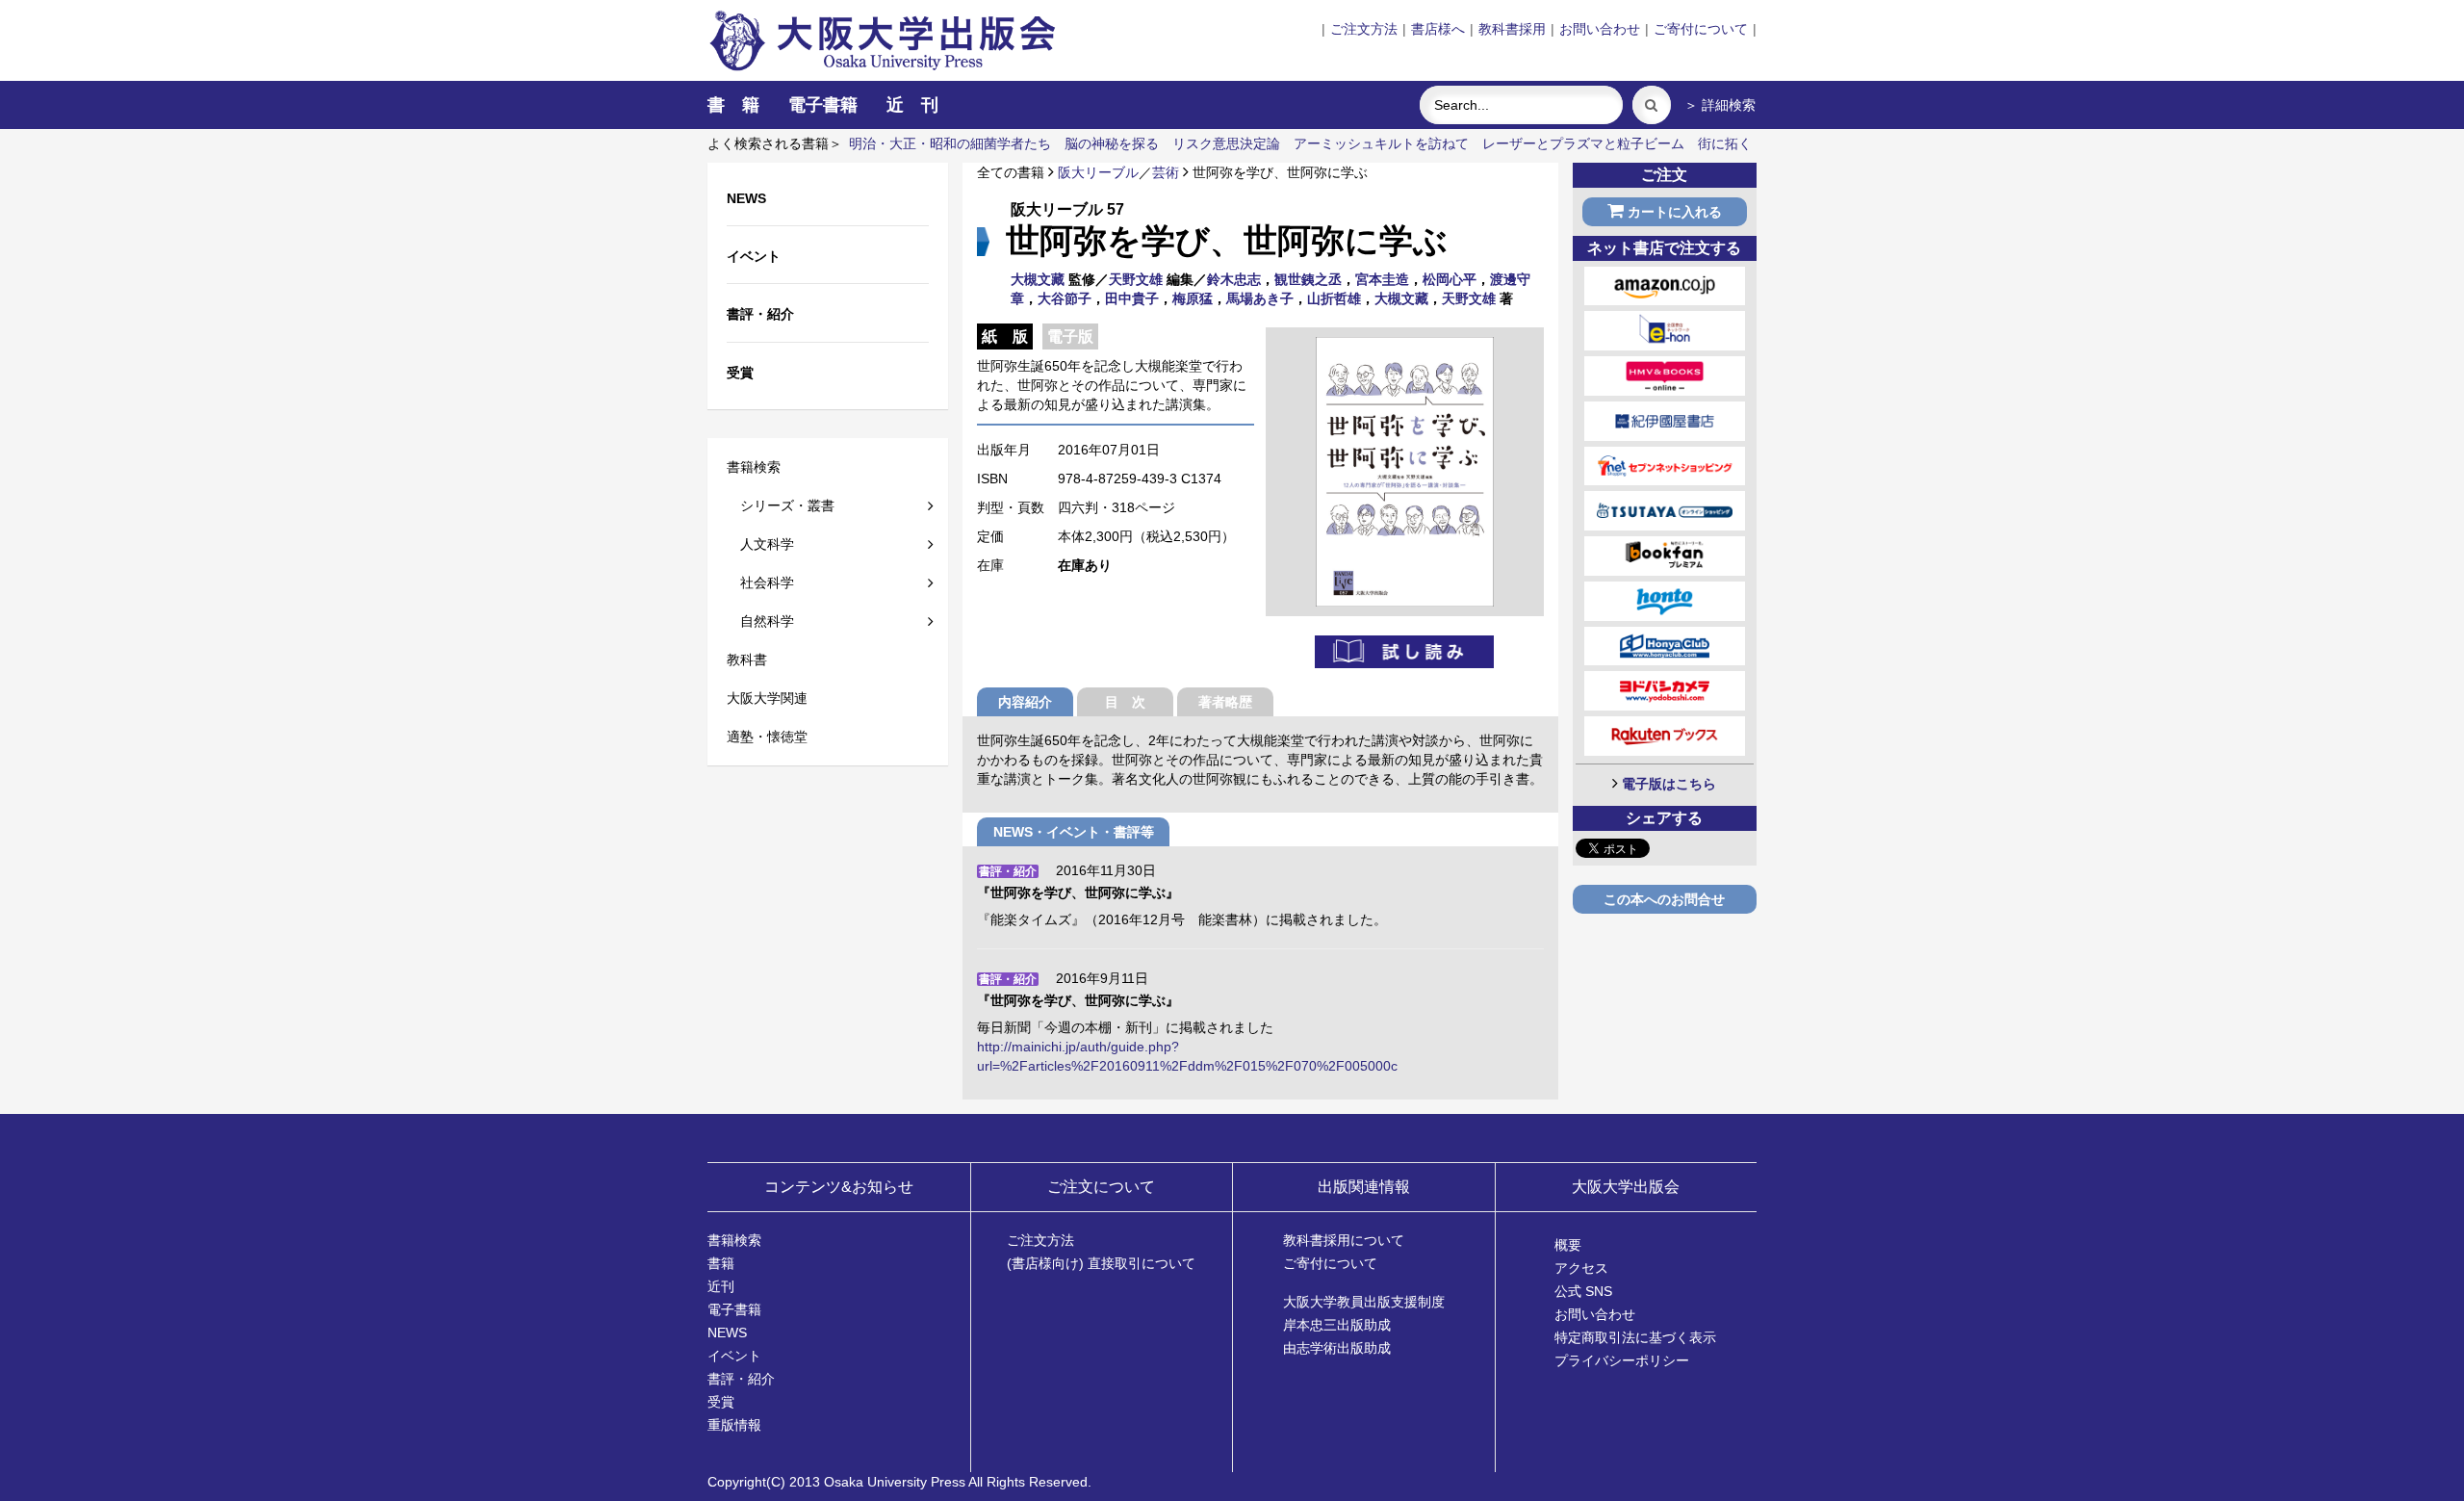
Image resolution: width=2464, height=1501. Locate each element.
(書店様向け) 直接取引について (1101, 1263)
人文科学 (760, 544)
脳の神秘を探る (1112, 143)
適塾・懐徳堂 (767, 737)
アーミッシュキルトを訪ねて (1381, 143)
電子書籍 (823, 105)
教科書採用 (1512, 29)
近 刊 (912, 105)
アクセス (1581, 1268)
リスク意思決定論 (1226, 143)
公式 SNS (1583, 1291)
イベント (734, 1356)
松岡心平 (1450, 279)
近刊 (721, 1286)
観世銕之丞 (1308, 279)
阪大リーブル (1098, 172)
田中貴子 (1132, 298)
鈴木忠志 (1234, 279)
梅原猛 (1193, 298)
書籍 (721, 1263)
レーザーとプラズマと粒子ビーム (1583, 143)
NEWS (727, 1333)
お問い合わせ (1600, 29)
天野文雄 (1136, 279)
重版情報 (734, 1425)
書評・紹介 (741, 1379)
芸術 (1166, 172)
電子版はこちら (1669, 784)
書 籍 (733, 105)
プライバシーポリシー (1622, 1360)
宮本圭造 (1382, 279)
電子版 (1070, 336)
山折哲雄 (1334, 298)
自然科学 (760, 621)
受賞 (721, 1402)
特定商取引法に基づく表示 (1635, 1337)
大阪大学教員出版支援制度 (1364, 1302)
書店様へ (1438, 29)
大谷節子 (1065, 298)
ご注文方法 (1364, 29)
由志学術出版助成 (1337, 1348)
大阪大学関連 (767, 698)
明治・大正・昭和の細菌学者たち (950, 143)
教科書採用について (1344, 1240)
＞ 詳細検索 (1720, 105)
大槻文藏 (1038, 279)
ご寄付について (1701, 29)
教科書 (747, 660)
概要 (1568, 1245)
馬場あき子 (1260, 298)
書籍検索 (754, 467)
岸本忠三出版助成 (1337, 1325)
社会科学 (760, 582)
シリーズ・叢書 (781, 505)
